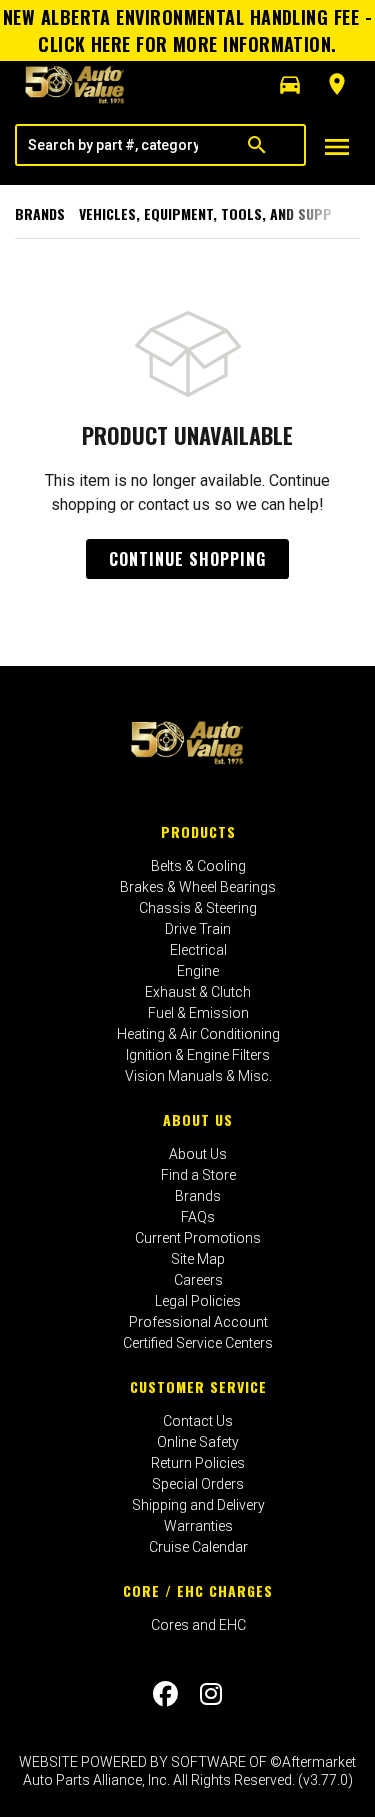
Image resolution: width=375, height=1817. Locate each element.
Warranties (198, 1526)
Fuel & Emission (198, 1013)
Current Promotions (198, 1238)
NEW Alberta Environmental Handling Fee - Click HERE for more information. (187, 30)
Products (198, 831)
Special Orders (198, 1484)
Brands (40, 213)
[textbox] (113, 145)
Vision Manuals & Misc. (198, 1076)
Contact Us (198, 1421)
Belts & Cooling (198, 866)
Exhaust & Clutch (198, 992)
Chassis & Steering (198, 908)
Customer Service (198, 1386)
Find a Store (198, 1175)
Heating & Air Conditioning (198, 1034)
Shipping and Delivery (198, 1505)
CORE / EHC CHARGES (198, 1590)
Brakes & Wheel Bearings (198, 887)
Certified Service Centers (198, 1343)
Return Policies (198, 1463)
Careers (198, 1280)
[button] (290, 85)
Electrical (198, 950)
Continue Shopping (187, 559)
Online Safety (198, 1442)
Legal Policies (198, 1301)
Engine (198, 971)
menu (337, 147)
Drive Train (198, 929)
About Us (198, 1119)
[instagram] (211, 1694)
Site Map (198, 1259)
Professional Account (198, 1322)
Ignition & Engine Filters (198, 1055)
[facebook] (165, 1694)
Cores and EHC (198, 1625)
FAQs (198, 1217)
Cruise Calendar (198, 1547)
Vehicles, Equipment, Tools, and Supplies (218, 213)
